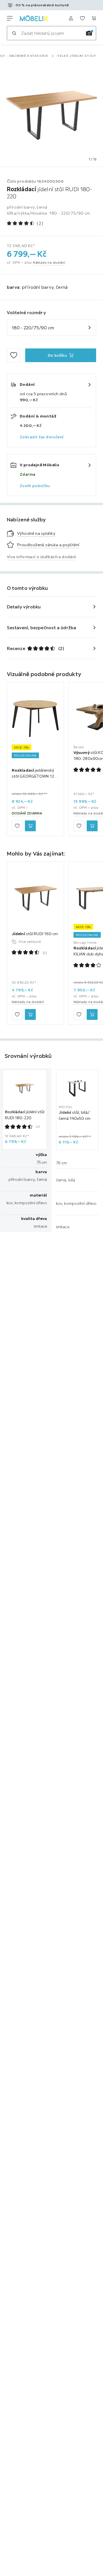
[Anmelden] (71, 18)
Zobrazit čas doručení (42, 437)
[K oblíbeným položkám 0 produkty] (82, 18)
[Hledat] (14, 33)
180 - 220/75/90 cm (33, 328)
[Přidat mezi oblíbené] (14, 355)
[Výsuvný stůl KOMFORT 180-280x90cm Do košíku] (92, 826)
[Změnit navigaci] (10, 18)
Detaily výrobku (24, 607)
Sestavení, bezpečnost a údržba (41, 628)
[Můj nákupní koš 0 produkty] (94, 18)
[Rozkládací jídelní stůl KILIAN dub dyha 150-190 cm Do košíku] (92, 1014)
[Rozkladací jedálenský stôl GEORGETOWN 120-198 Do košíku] (30, 826)
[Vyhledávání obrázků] (89, 33)
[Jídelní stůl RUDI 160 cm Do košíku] (30, 1014)
